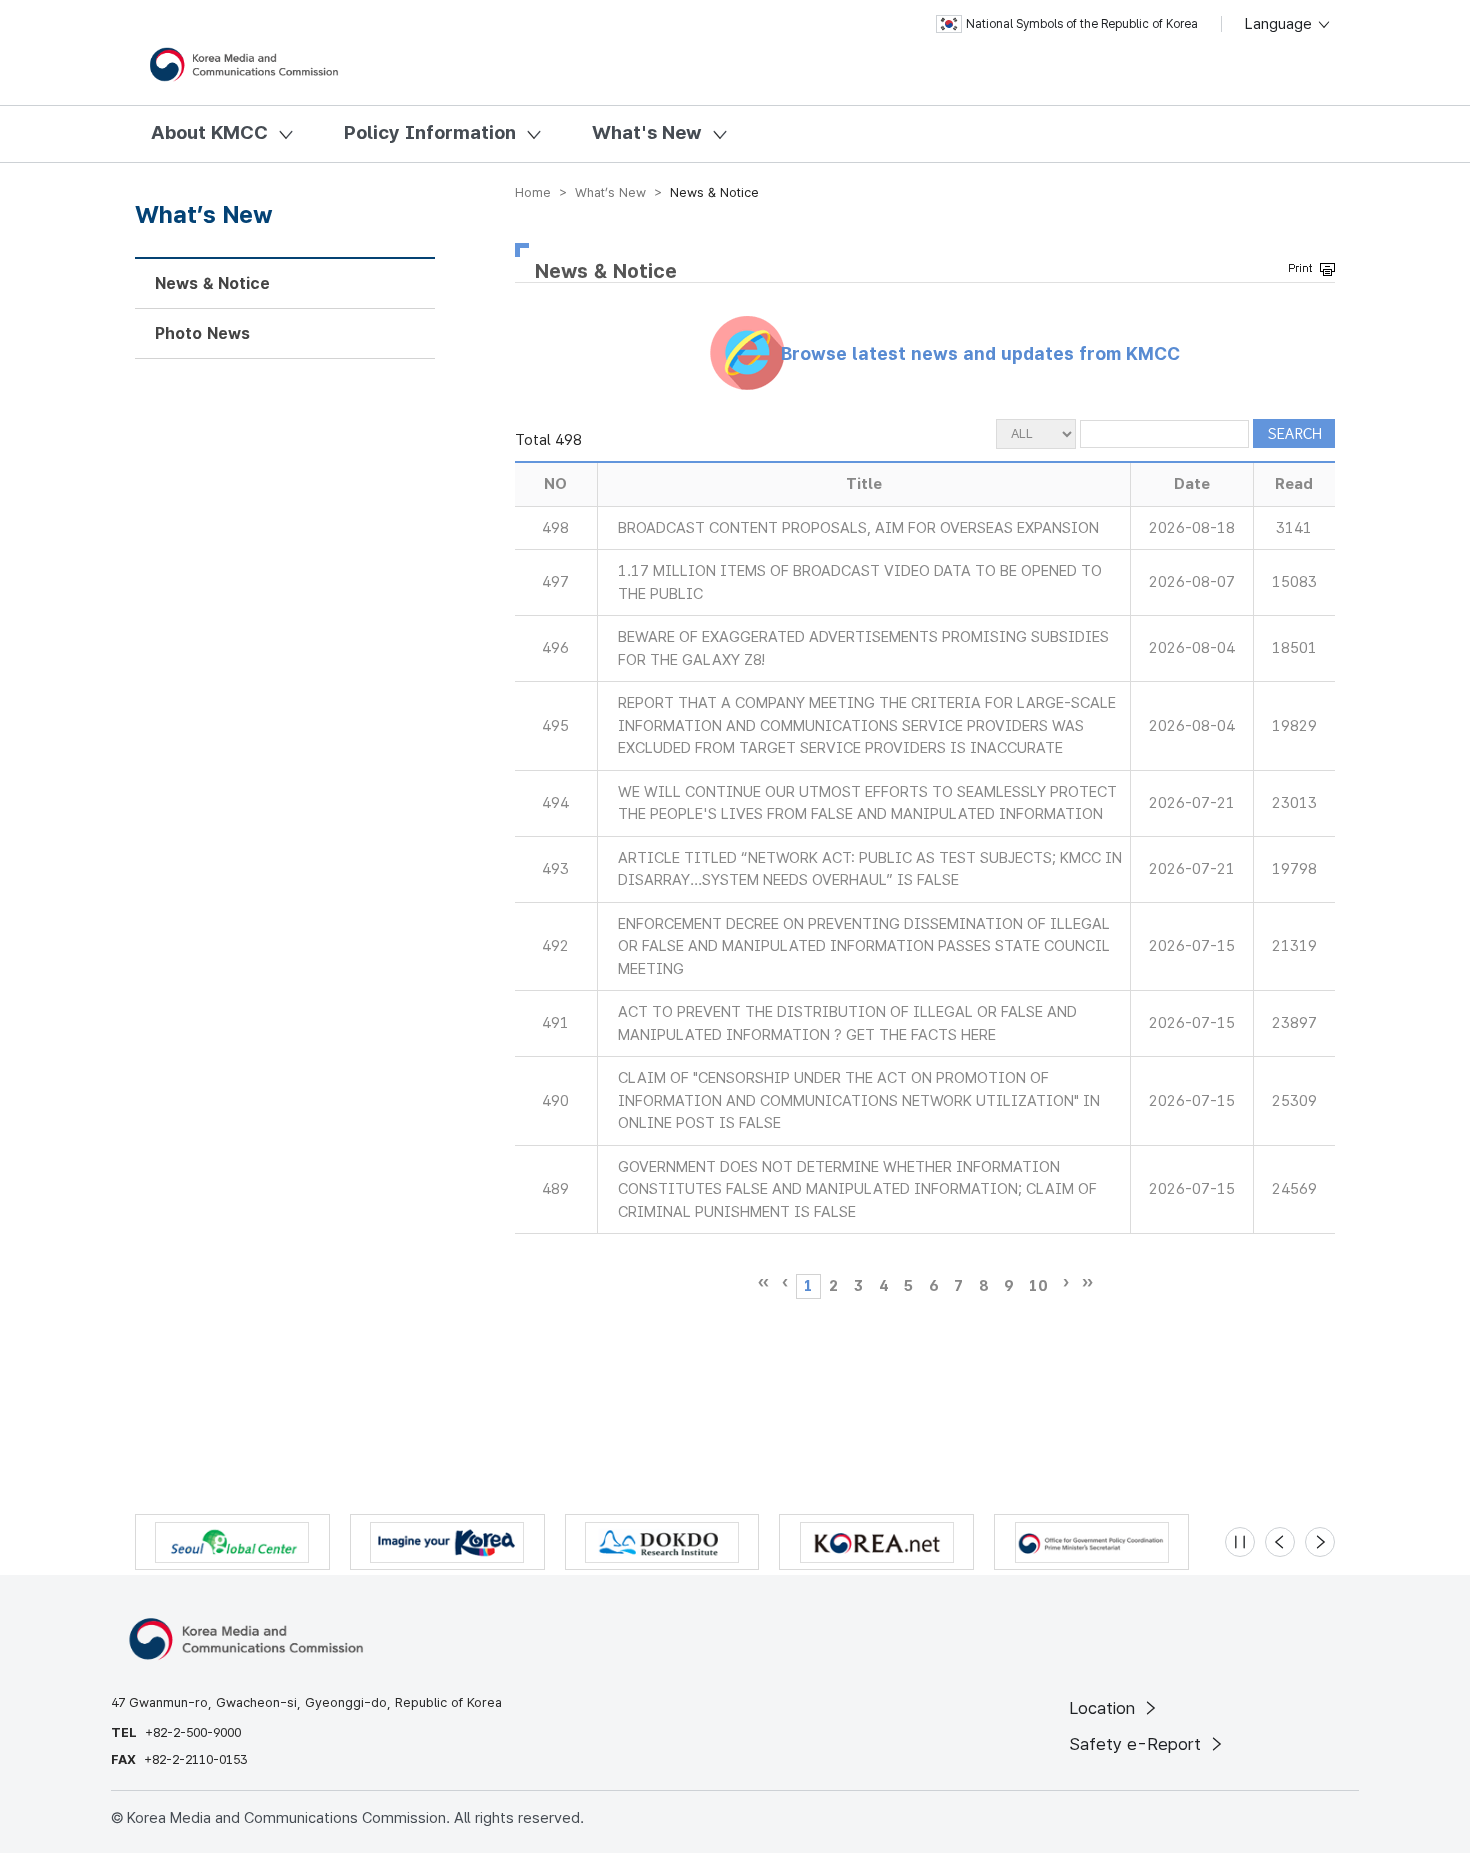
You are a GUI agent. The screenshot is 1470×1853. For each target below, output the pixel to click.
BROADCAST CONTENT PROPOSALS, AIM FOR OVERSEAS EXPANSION (858, 528)
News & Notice (212, 283)
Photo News (202, 333)
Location (1104, 1708)
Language (1280, 24)
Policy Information (430, 132)
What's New (647, 132)
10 (1038, 1286)
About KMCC (209, 132)
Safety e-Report (1137, 1744)
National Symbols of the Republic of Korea (1082, 24)
